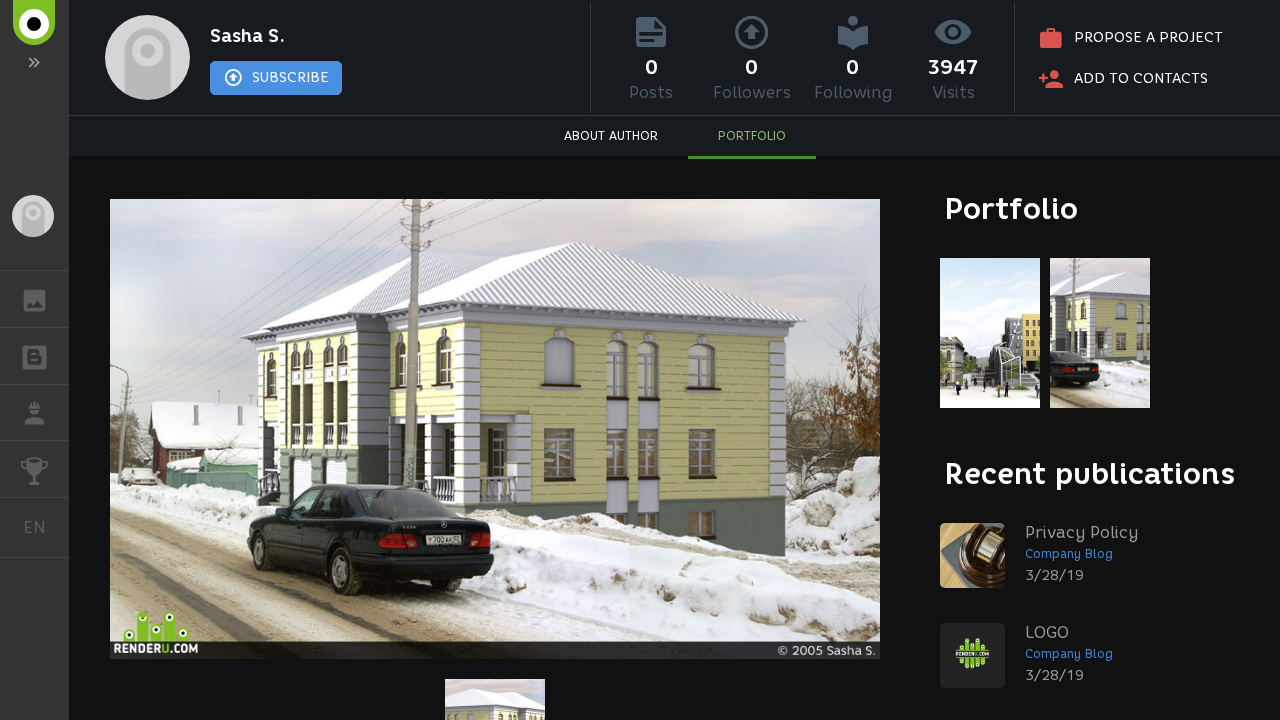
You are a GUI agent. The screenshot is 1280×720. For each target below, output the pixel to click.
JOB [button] (34, 413)
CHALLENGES (34, 469)
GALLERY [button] (34, 299)
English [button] (46, 527)
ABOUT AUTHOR (611, 135)
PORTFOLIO (752, 135)
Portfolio (1011, 208)
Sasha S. (247, 36)
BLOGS (34, 356)
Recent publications (1090, 473)
